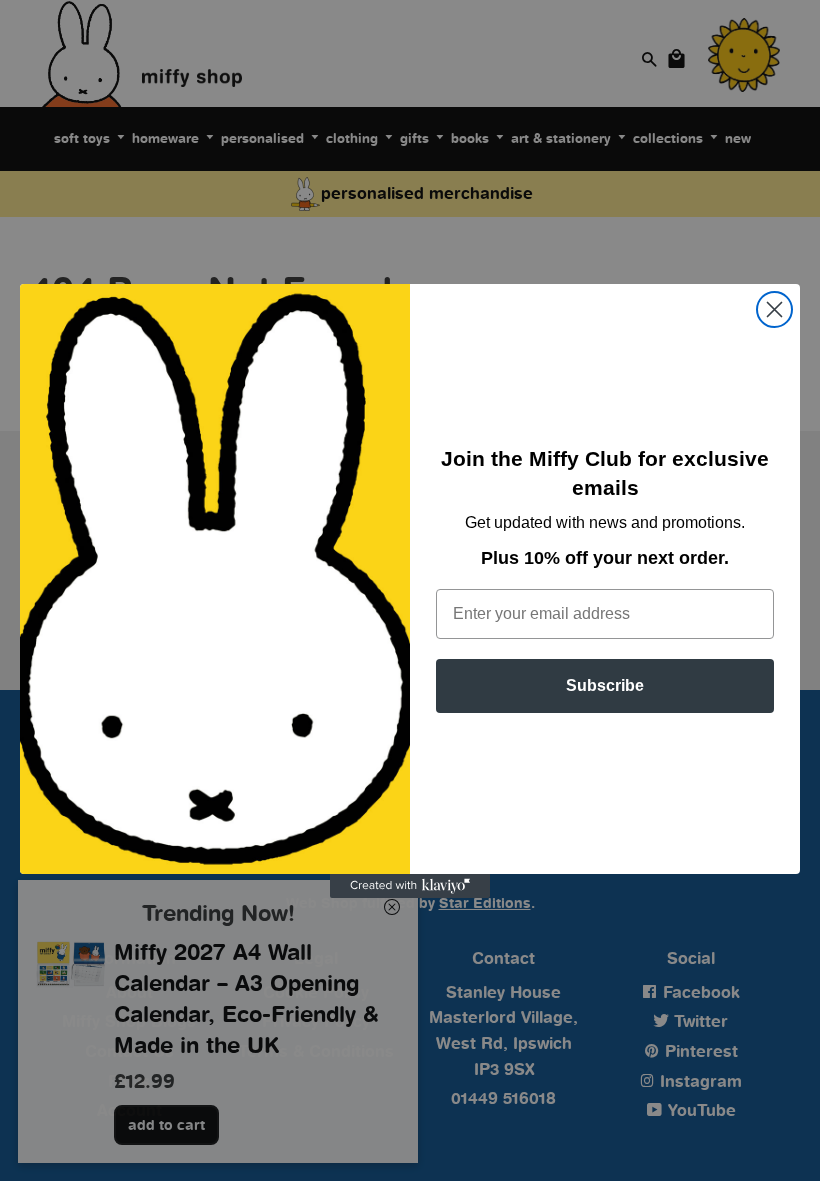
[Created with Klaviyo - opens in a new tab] (410, 886)
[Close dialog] (774, 309)
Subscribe (605, 685)
